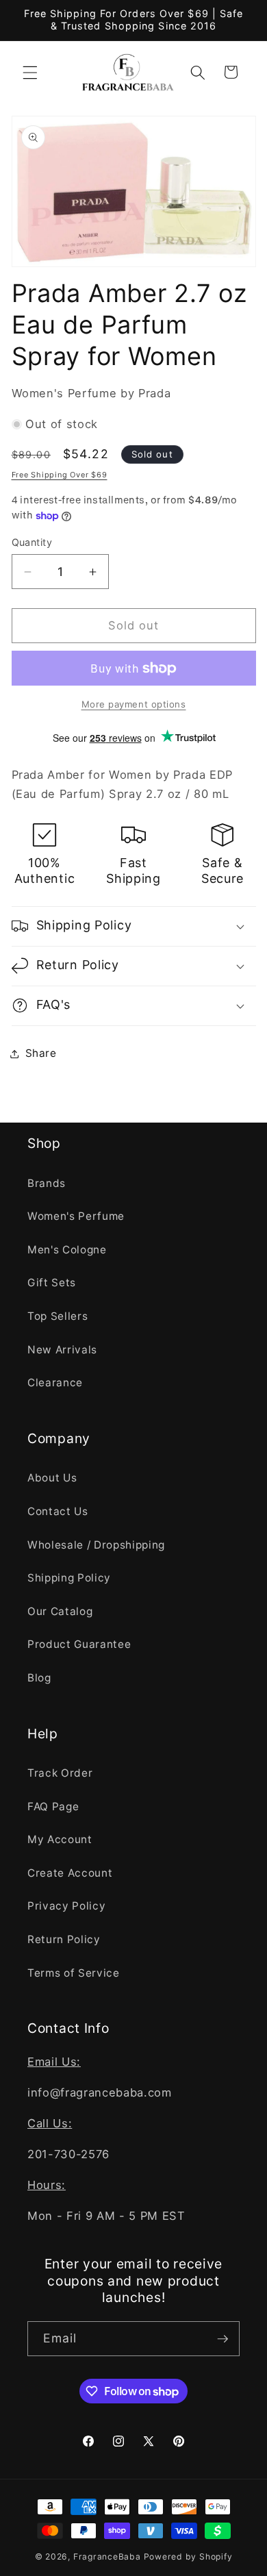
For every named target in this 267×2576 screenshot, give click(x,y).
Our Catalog (60, 1611)
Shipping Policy (69, 1578)
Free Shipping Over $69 (60, 475)
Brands (47, 1183)
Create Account (70, 1873)
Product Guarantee (79, 1644)
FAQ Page (53, 1806)
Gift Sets (52, 1283)
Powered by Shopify (188, 2556)
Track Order (60, 1773)
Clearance (55, 1383)
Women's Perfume (76, 1216)
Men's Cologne (67, 1250)
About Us (52, 1478)
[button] (30, 72)
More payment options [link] (134, 704)
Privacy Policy (66, 1906)
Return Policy (64, 1939)
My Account (60, 1839)
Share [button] (41, 1053)
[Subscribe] (222, 2339)
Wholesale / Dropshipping (96, 1545)
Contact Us (58, 1511)
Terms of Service (74, 1973)
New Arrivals (62, 1350)
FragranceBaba (107, 2556)
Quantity (32, 542)
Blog (39, 1678)
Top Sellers (58, 1316)
